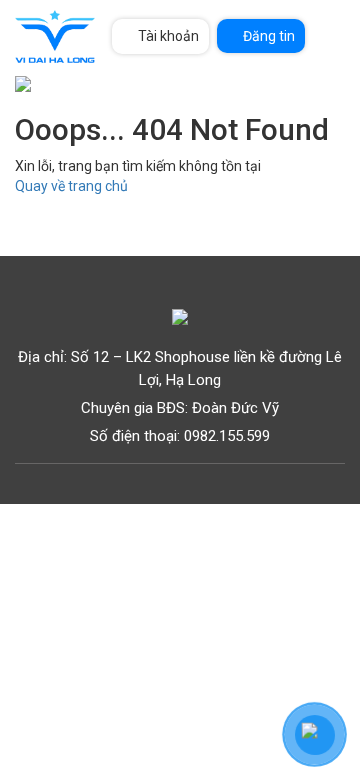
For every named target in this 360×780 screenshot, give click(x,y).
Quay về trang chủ (71, 186)
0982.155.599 (227, 436)
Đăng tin (269, 36)
